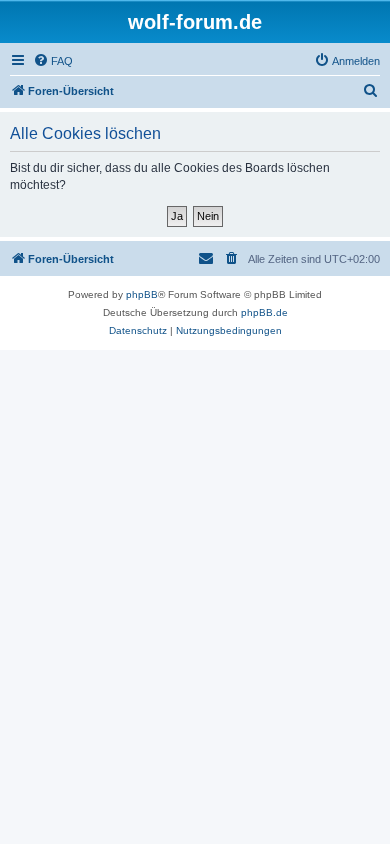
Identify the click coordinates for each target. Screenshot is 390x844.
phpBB (142, 294)
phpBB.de (264, 312)
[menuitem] (53, 61)
